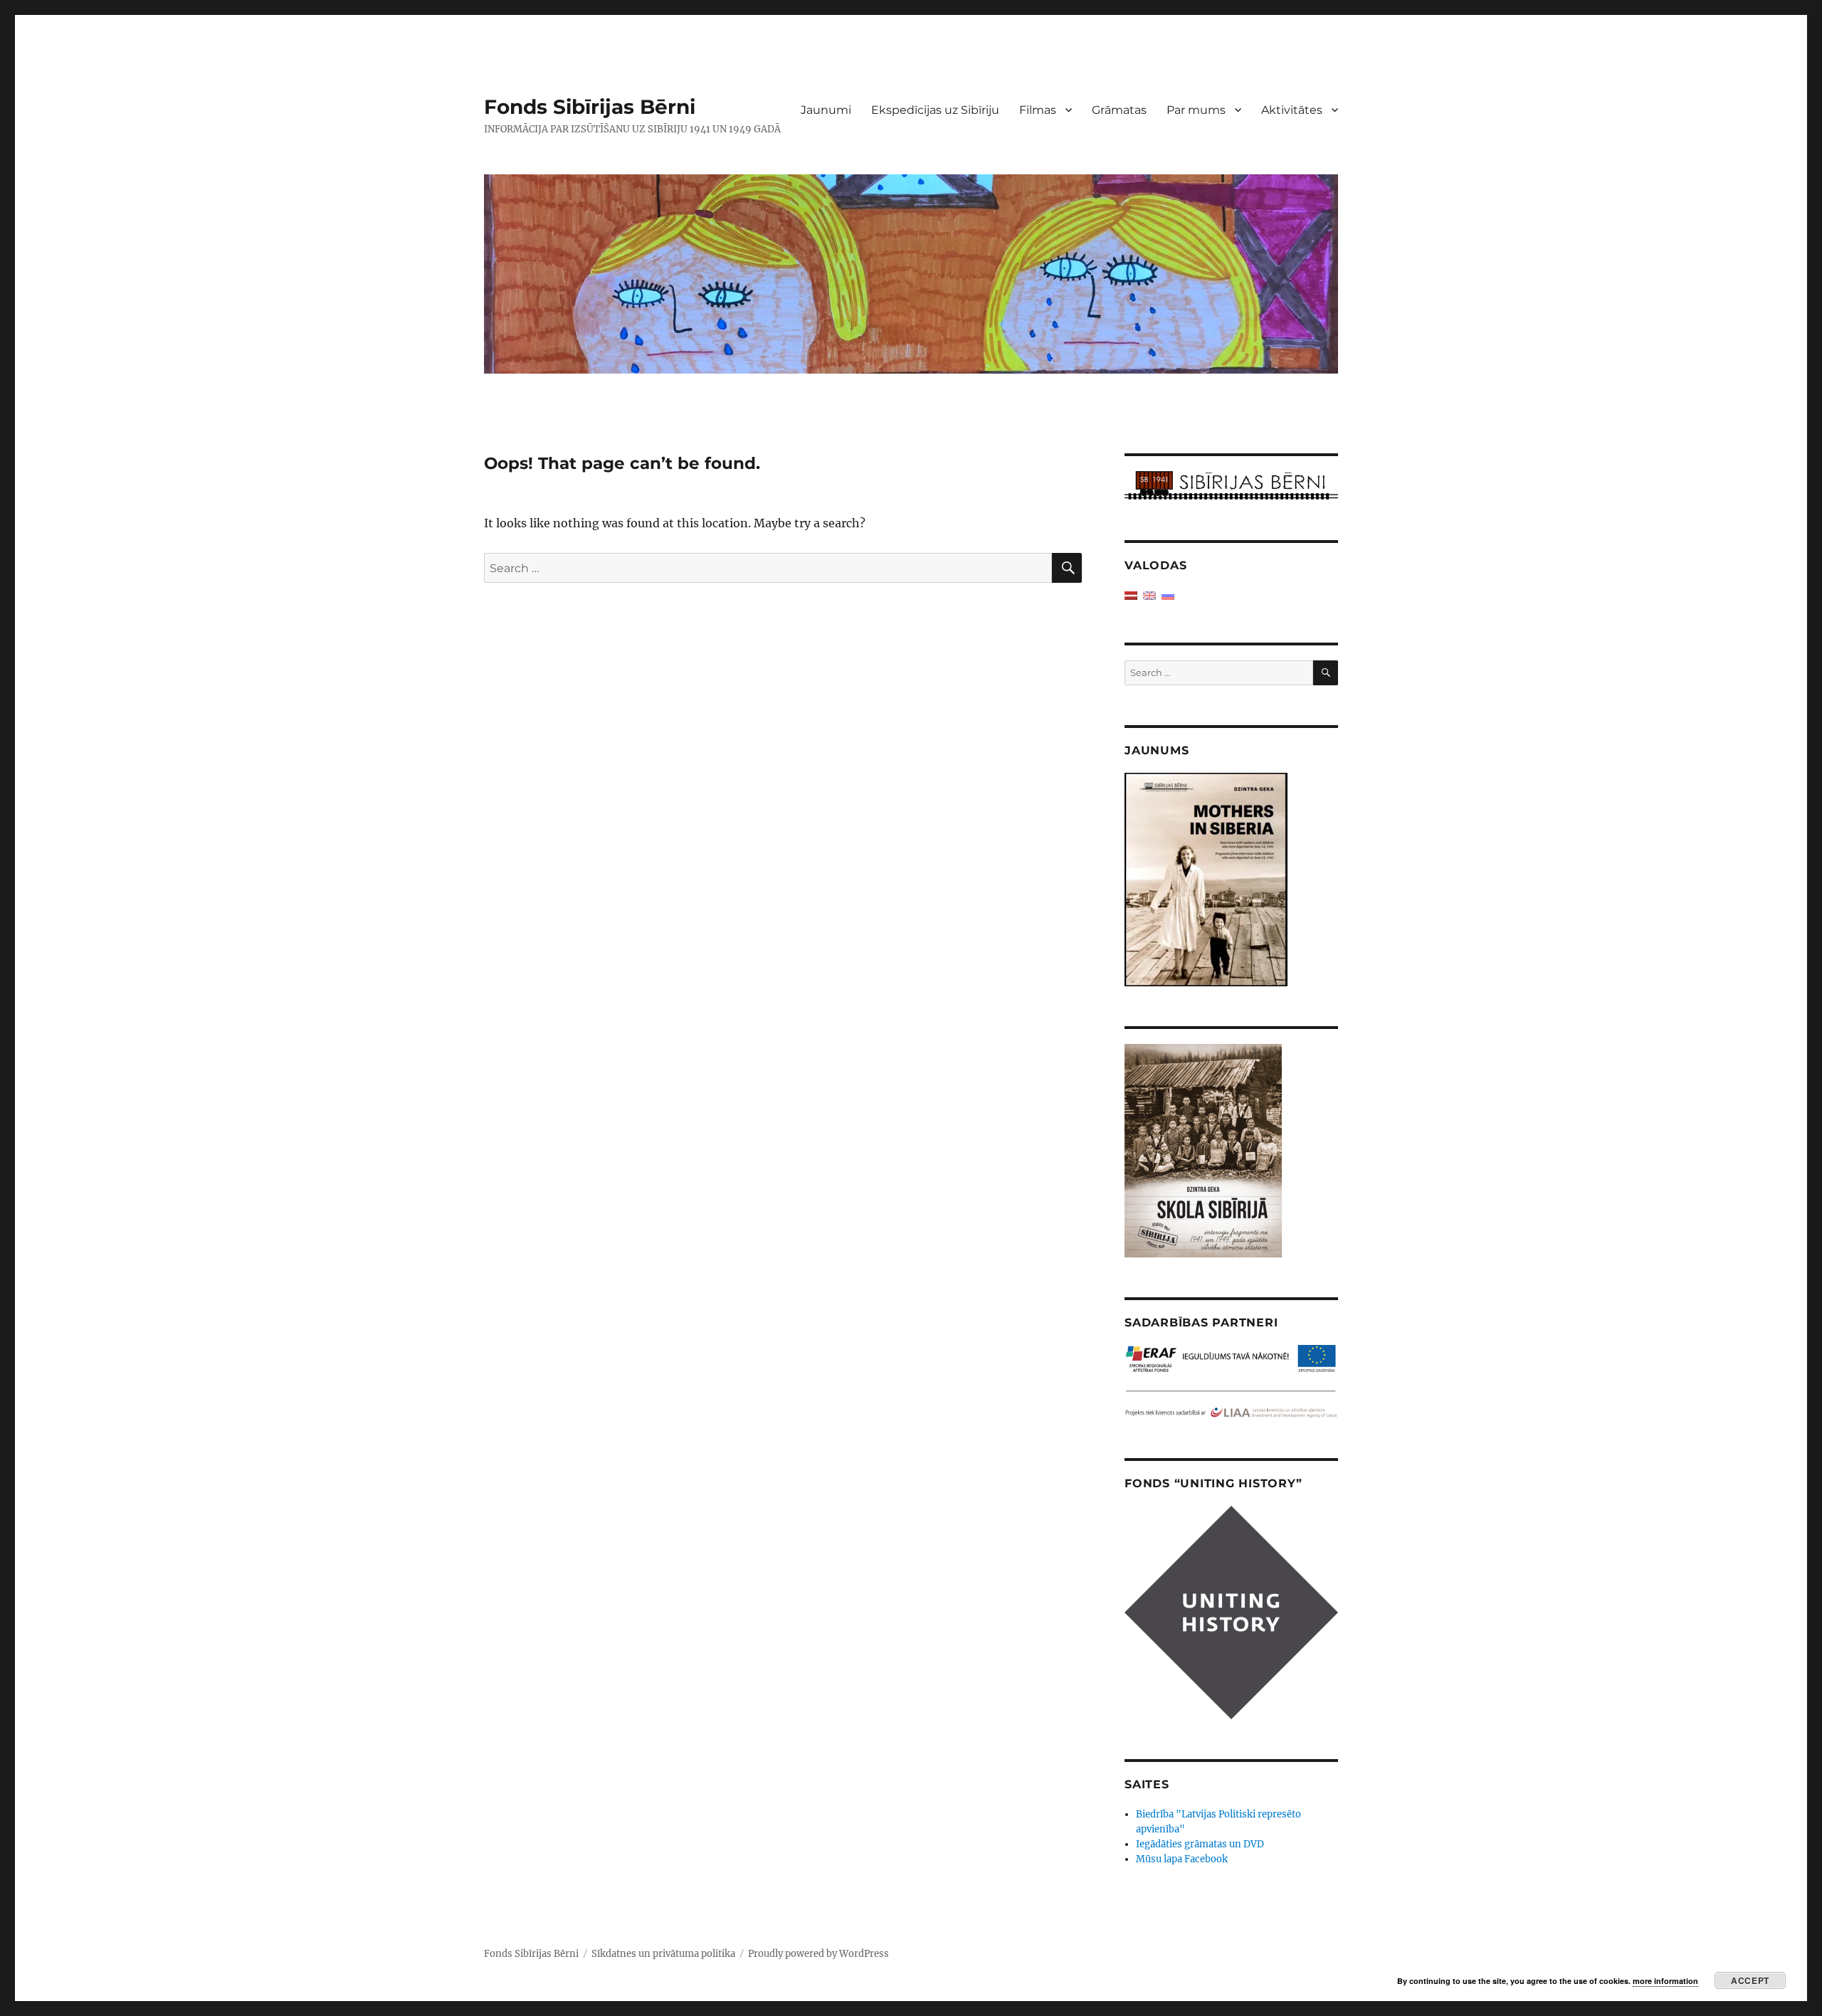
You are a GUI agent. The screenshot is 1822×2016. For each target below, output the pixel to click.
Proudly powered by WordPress (818, 1954)
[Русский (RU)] (1168, 595)
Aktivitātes (1292, 110)
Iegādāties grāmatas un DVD (1200, 1844)
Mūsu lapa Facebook (1182, 1859)
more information (1665, 1981)
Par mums (1196, 110)
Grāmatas (1119, 110)
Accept (1750, 1980)
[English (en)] (1149, 595)
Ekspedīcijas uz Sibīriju (935, 110)
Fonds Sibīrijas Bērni (590, 107)
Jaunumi (826, 110)
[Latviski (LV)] (1131, 595)
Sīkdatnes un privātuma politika (663, 1954)
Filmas (1038, 110)
